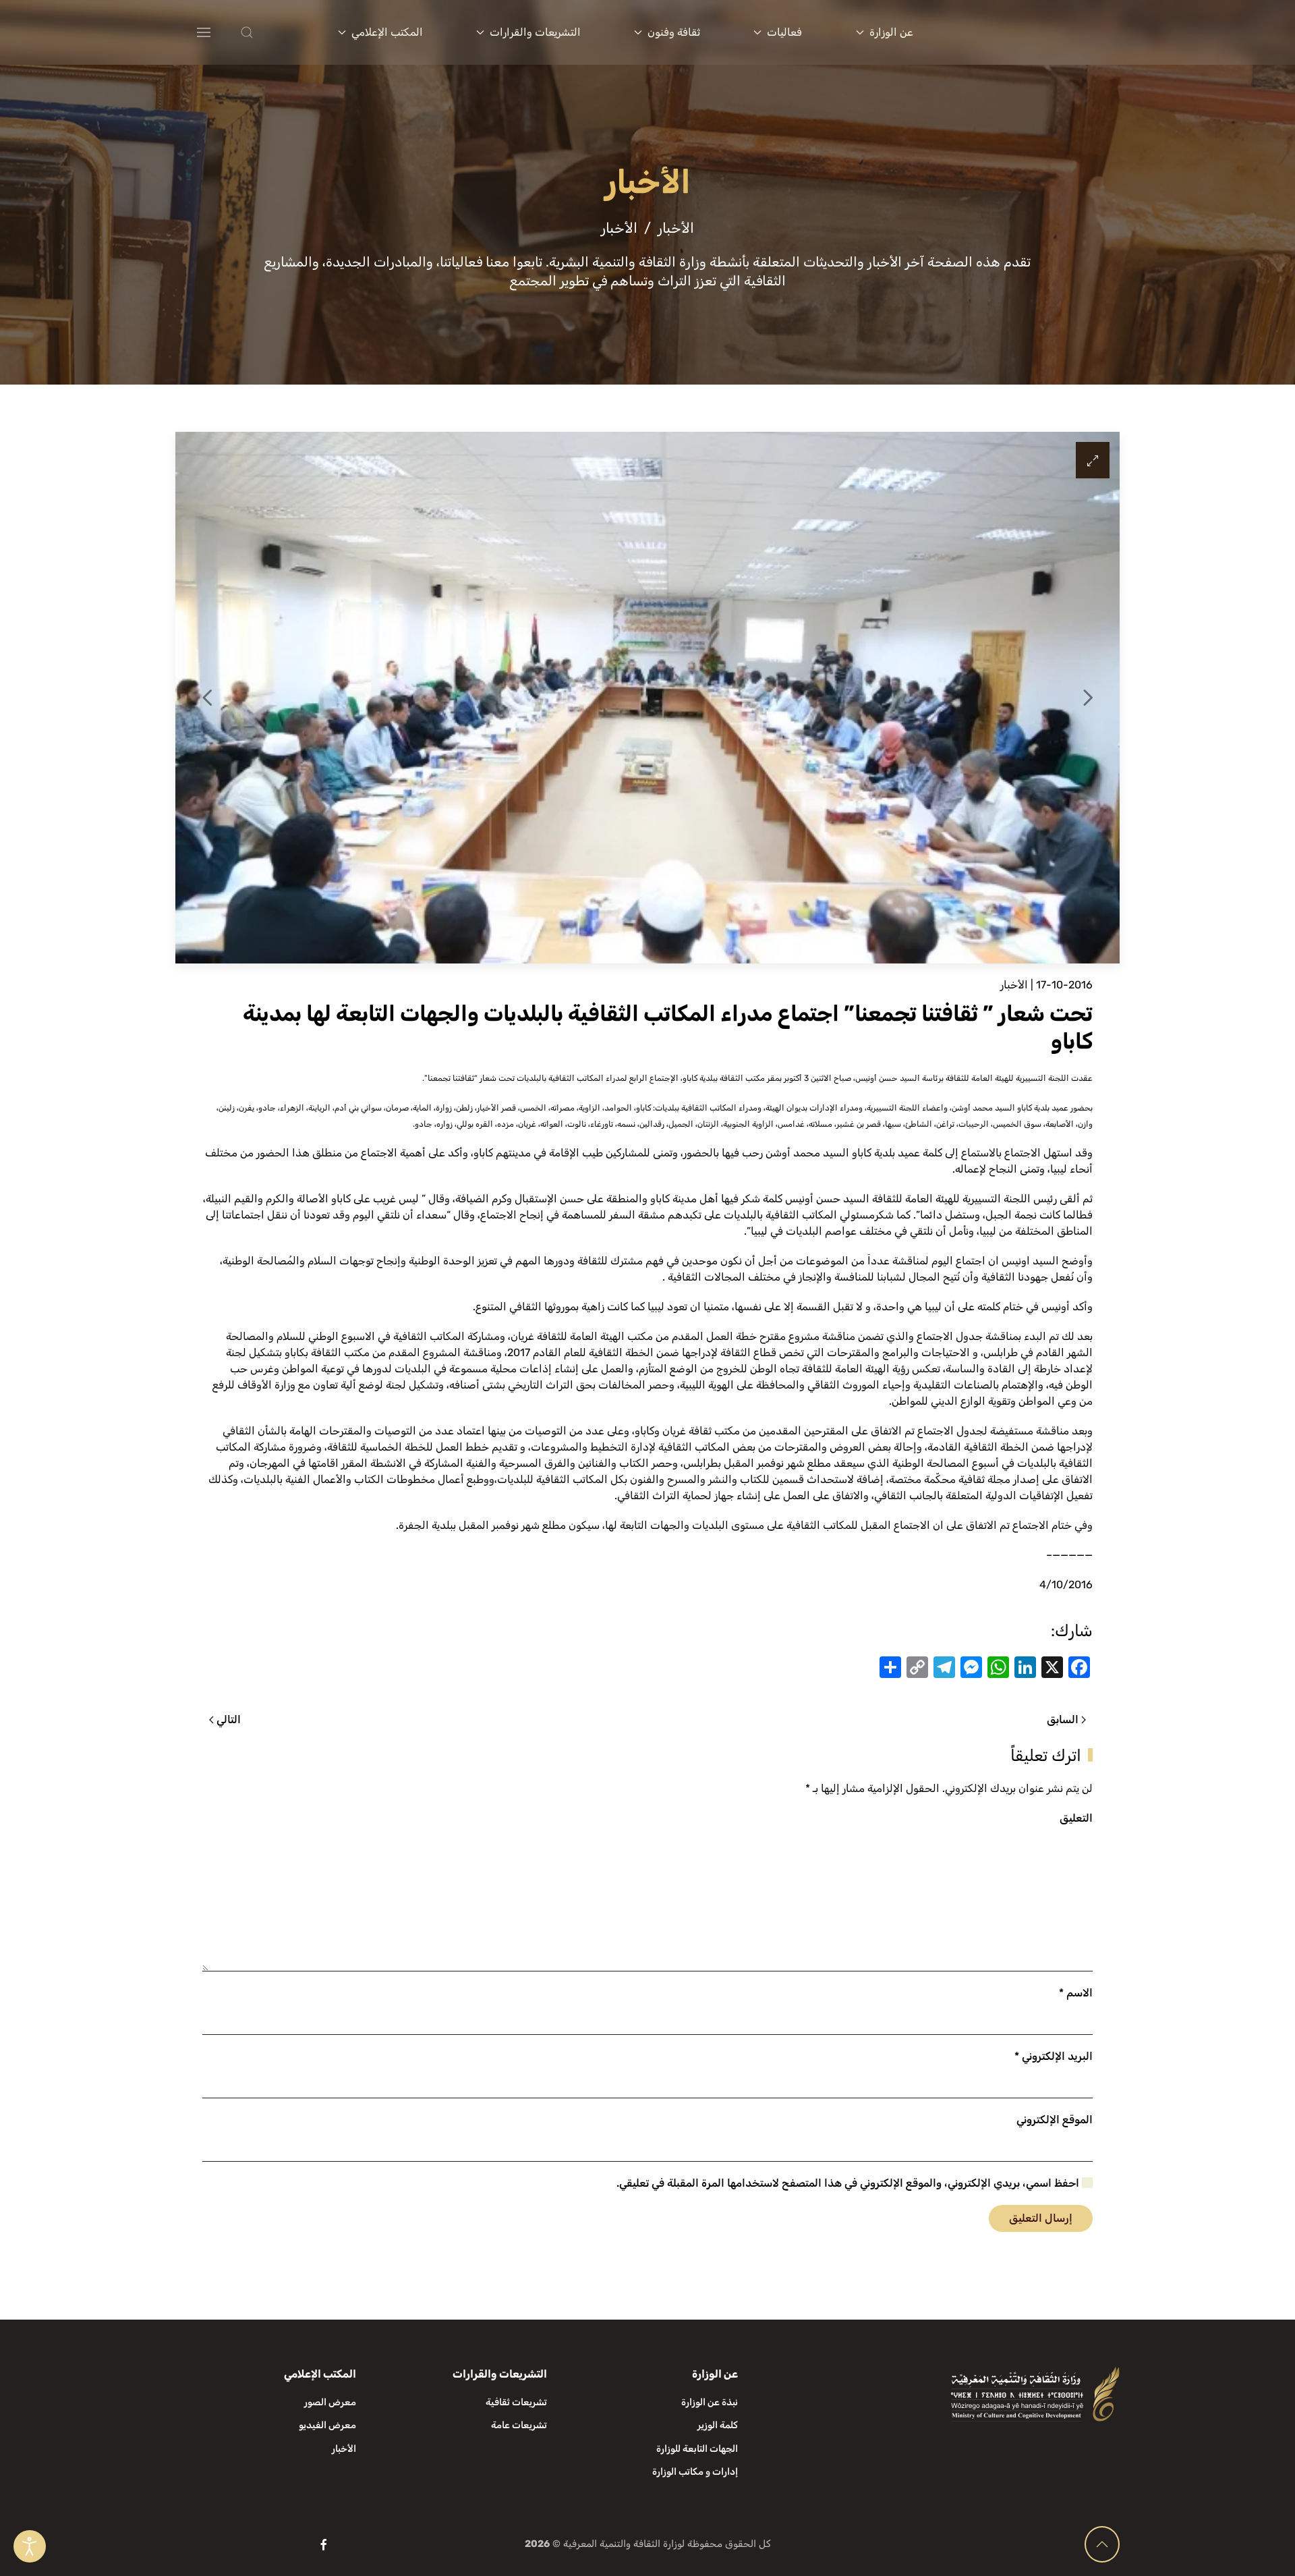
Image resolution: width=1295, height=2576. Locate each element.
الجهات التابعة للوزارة (697, 2449)
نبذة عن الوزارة (710, 2402)
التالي (229, 1719)
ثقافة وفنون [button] (674, 32)
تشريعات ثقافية (516, 2402)
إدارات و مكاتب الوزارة (695, 2472)
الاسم (1076, 1993)
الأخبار (1014, 985)
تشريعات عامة (519, 2425)
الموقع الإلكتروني (1055, 2120)
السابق (1063, 1719)
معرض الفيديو (327, 2425)
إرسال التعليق (1041, 2218)
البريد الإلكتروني (1054, 2056)
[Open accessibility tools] (30, 2546)
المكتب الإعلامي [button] (387, 32)
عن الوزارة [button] (891, 32)
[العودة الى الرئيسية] (1037, 32)
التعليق (1076, 1818)
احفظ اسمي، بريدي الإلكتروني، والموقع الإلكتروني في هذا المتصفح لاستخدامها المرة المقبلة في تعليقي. (849, 2183)
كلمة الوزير (718, 2425)
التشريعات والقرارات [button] (535, 32)
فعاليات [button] (784, 32)
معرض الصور (330, 2402)
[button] (274, 32)
